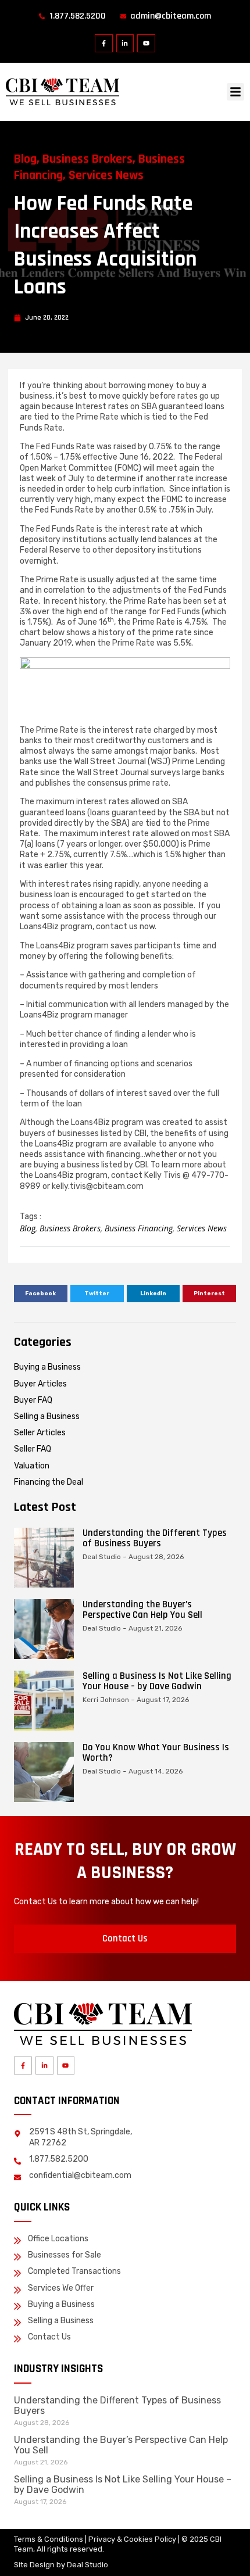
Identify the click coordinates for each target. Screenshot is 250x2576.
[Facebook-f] (104, 43)
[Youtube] (146, 43)
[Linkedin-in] (125, 43)
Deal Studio (87, 2565)
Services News (106, 175)
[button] (235, 92)
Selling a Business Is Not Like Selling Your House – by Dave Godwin (157, 1681)
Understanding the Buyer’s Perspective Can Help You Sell (142, 1610)
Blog (25, 159)
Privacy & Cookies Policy (132, 2539)
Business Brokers (87, 159)
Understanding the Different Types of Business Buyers (155, 1538)
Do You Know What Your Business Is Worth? (156, 1753)
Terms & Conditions (49, 2539)
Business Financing (139, 1228)
